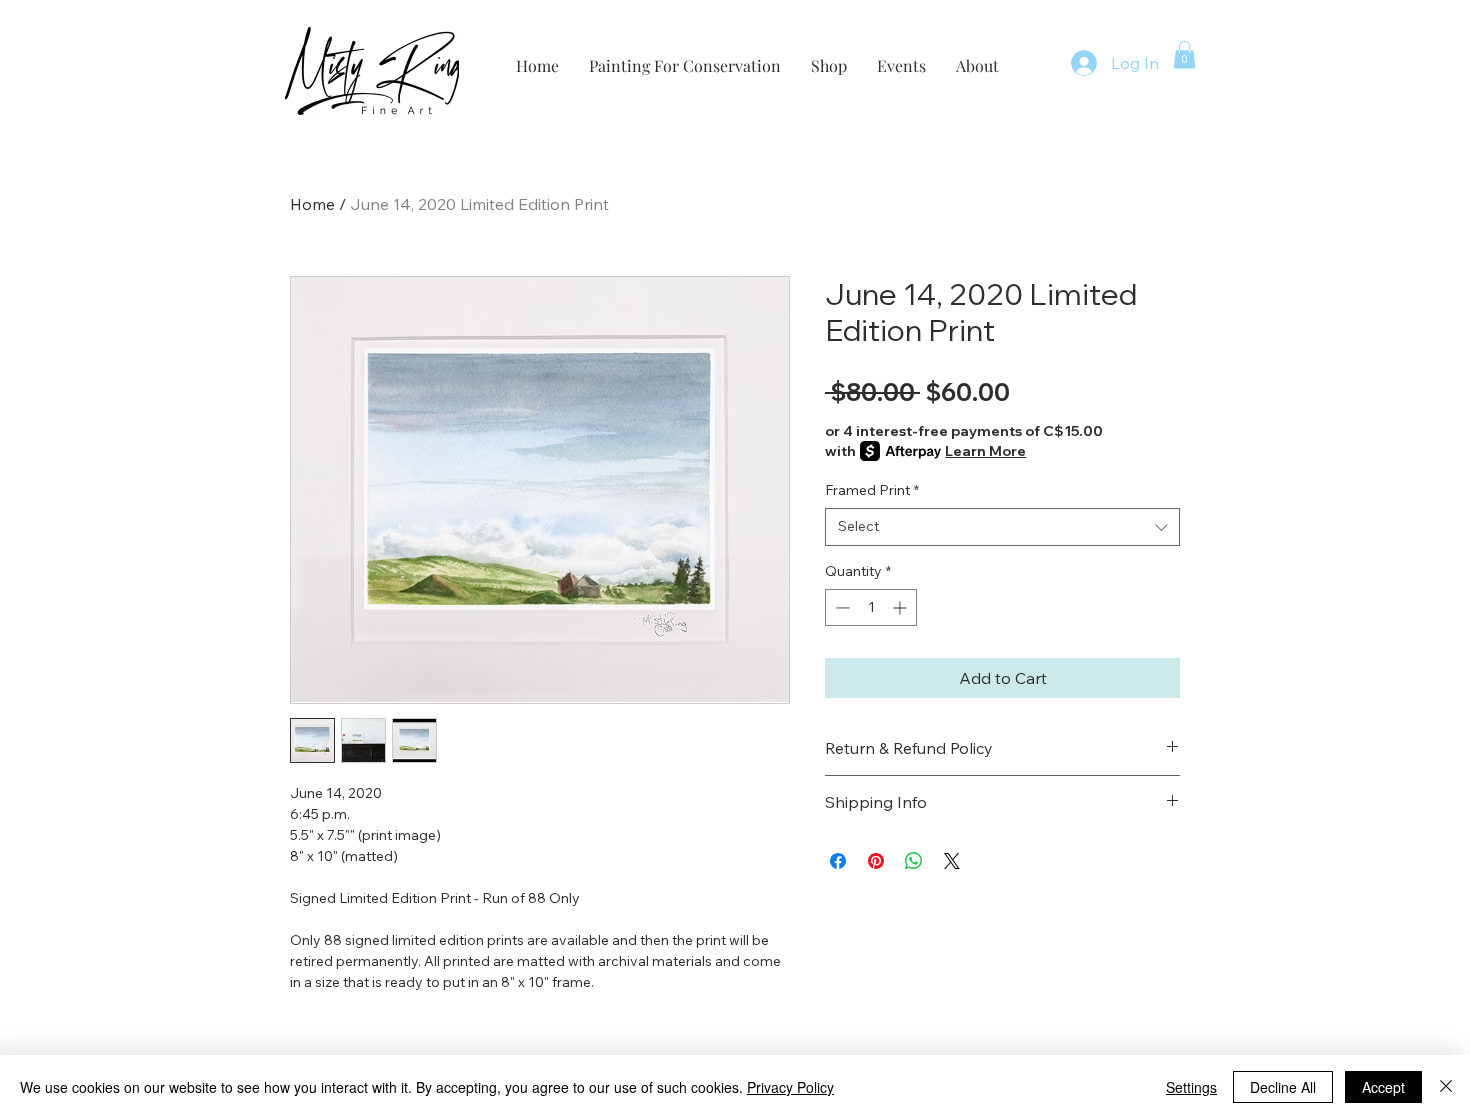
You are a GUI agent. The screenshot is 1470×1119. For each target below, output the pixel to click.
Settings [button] (1191, 1087)
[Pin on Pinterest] (876, 861)
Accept (1383, 1087)
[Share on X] (952, 861)
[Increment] (901, 607)
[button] (1184, 54)
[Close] (1446, 1087)
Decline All (1283, 1087)
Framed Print (872, 490)
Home (312, 204)
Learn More (985, 451)
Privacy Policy (790, 1087)
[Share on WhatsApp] (914, 861)
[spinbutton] (871, 607)
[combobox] (1002, 527)
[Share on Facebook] (838, 861)
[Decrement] (840, 607)
